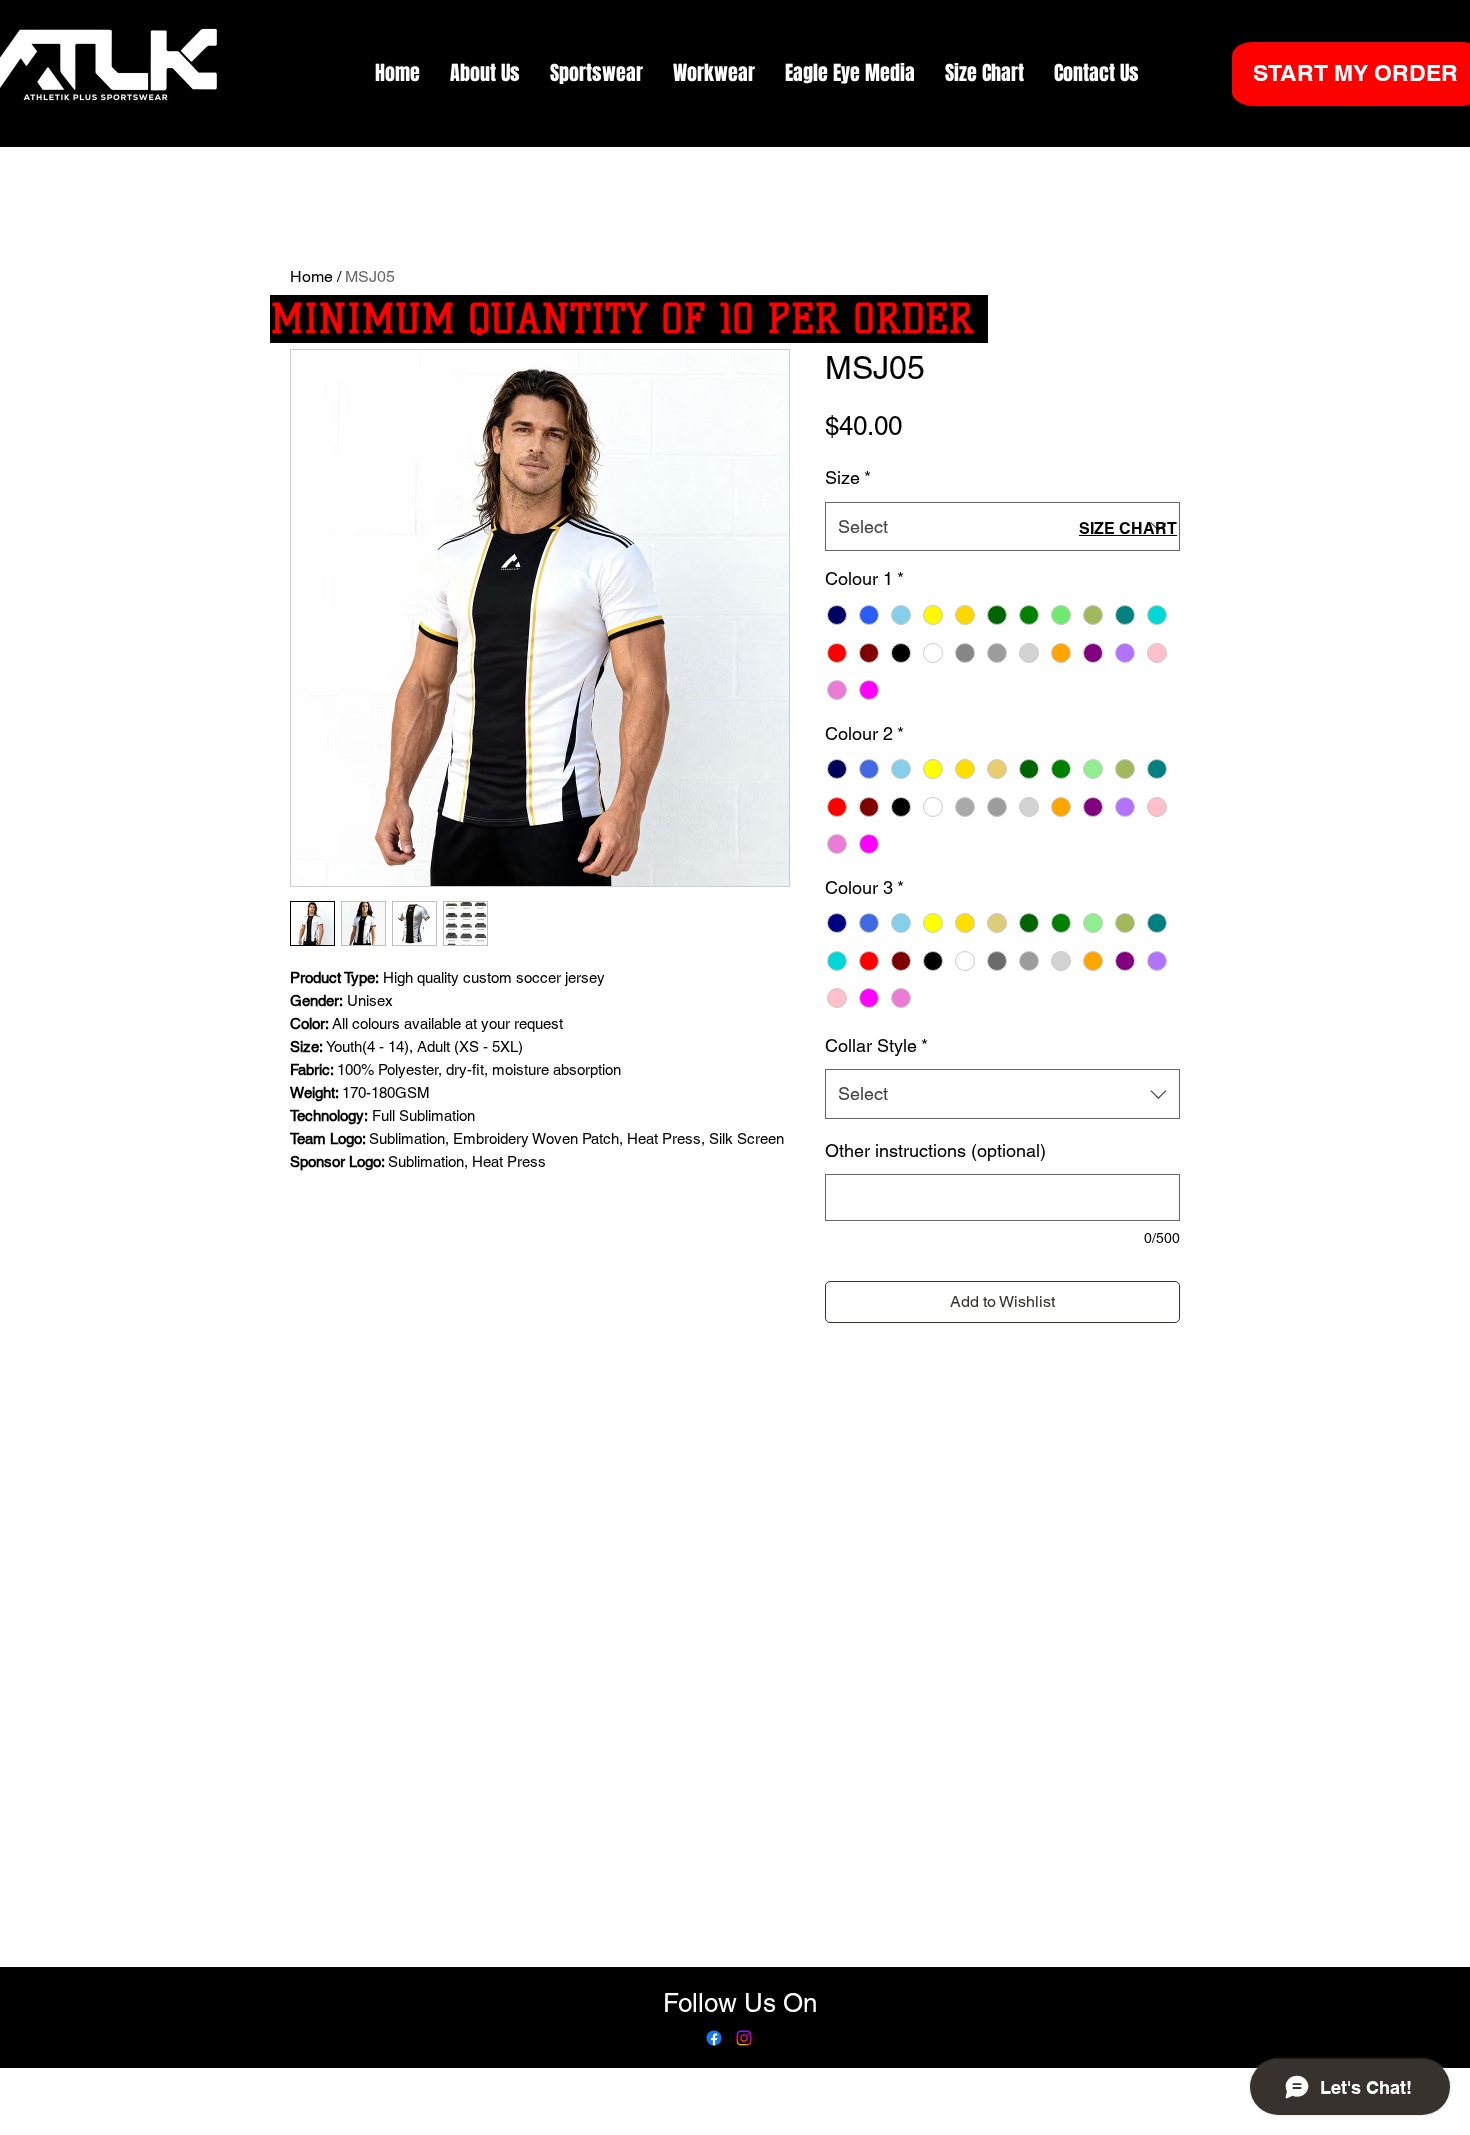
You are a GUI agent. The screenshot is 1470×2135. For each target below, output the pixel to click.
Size (848, 477)
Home (311, 276)
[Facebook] (714, 2038)
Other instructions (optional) (935, 1150)
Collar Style (876, 1045)
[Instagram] (744, 2038)
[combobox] (1002, 527)
